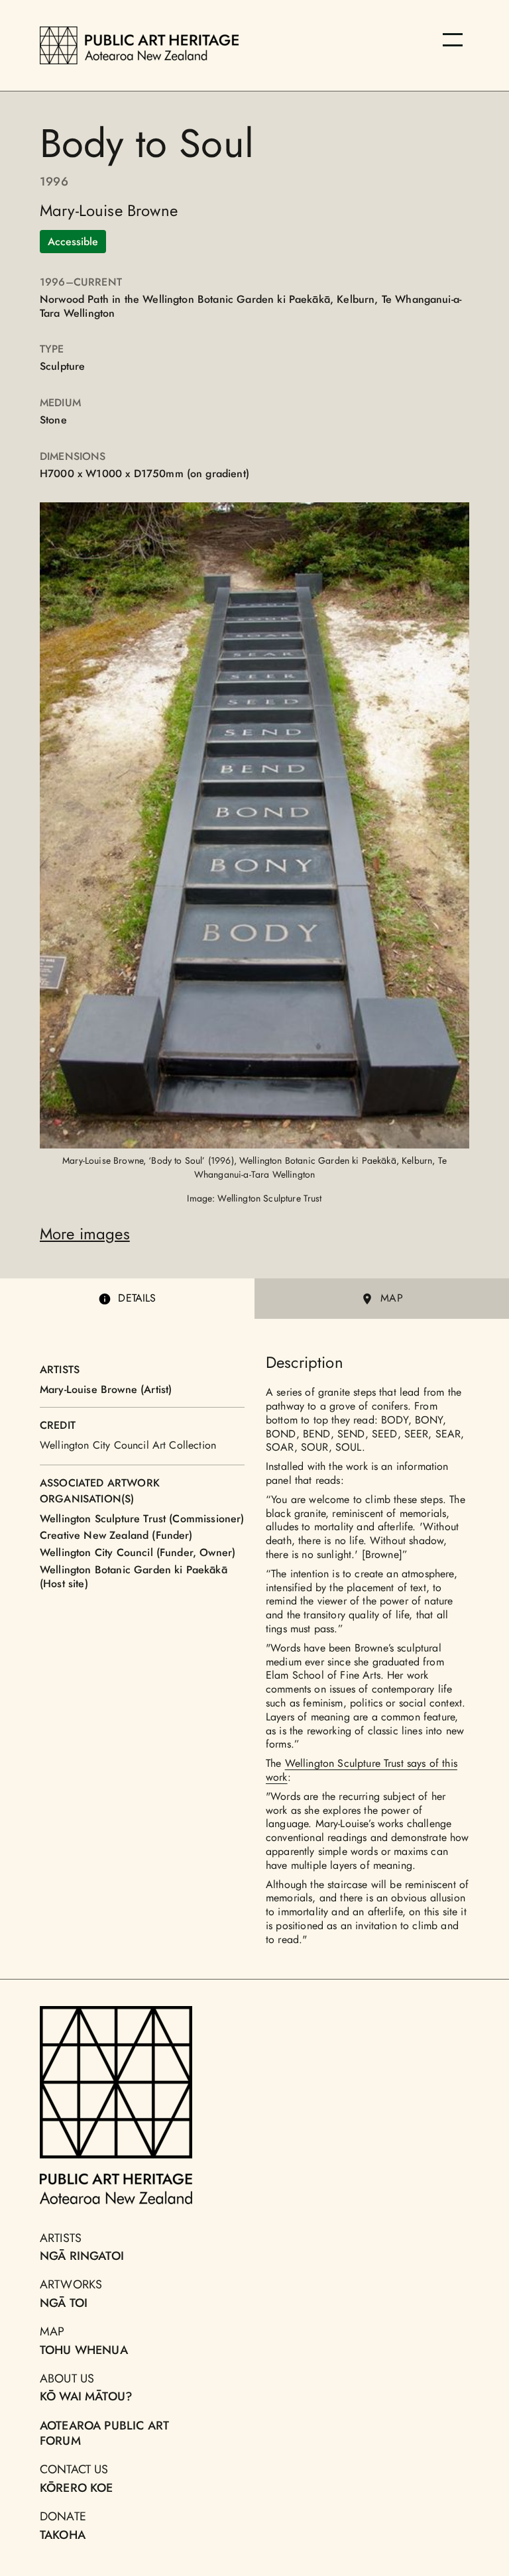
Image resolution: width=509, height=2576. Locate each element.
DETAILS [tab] (137, 1298)
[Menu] (453, 40)
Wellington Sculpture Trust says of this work (362, 1770)
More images (85, 1234)
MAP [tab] (391, 1298)
